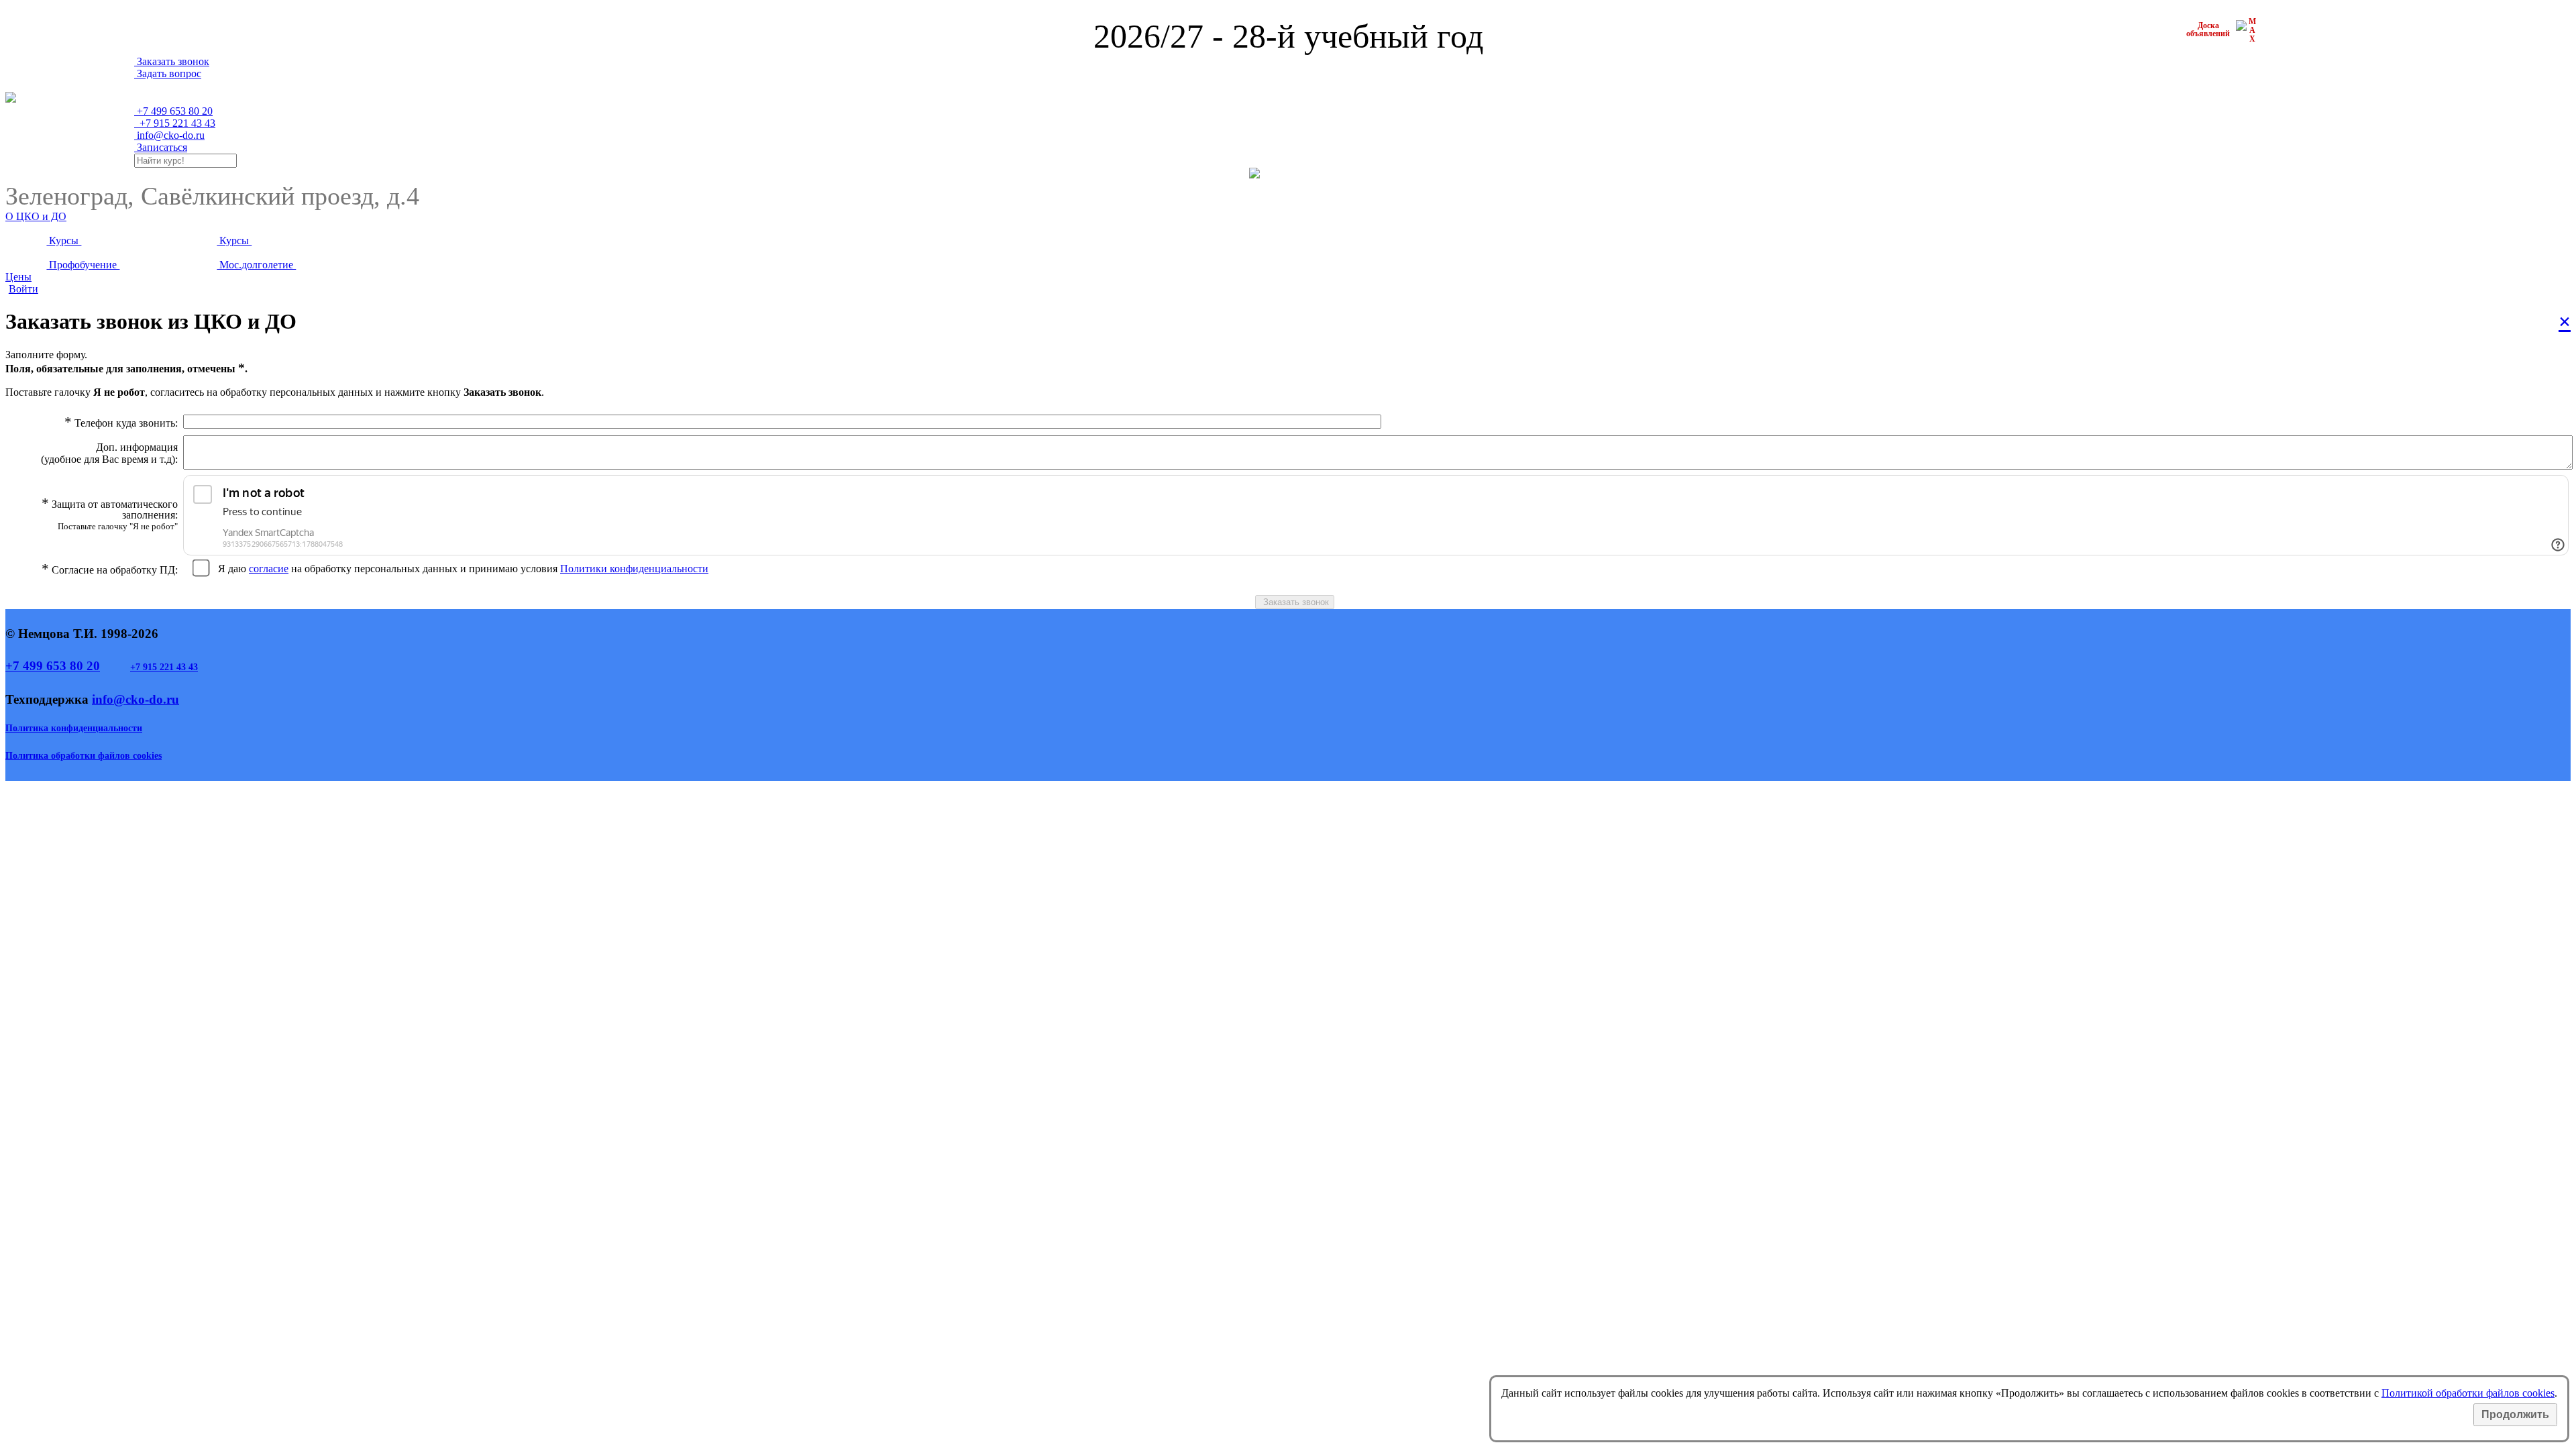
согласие (269, 569)
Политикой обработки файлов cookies (2468, 1393)
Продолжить (2515, 1414)
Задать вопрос (168, 73)
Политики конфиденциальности (634, 569)
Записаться (161, 147)
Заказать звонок (172, 61)
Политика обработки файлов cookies (84, 756)
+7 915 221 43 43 (164, 667)
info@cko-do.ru (169, 135)
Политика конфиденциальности (74, 728)
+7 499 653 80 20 (53, 666)
